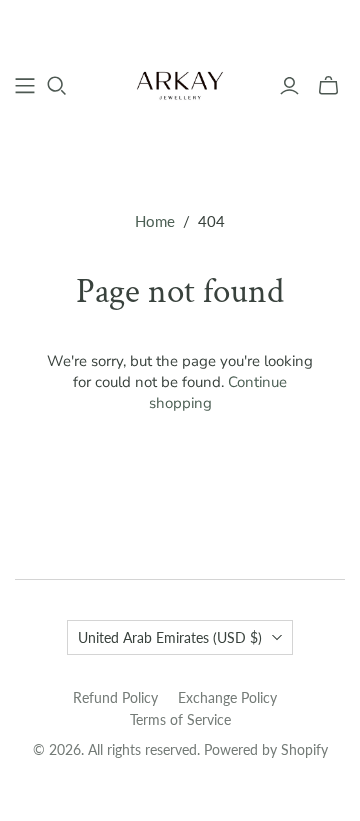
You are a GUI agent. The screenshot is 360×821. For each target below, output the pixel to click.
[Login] (289, 86)
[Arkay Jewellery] (180, 83)
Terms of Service (180, 719)
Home (155, 221)
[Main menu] (25, 86)
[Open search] (57, 86)
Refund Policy (115, 697)
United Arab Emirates (170, 637)
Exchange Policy (227, 697)
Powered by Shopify (266, 749)
